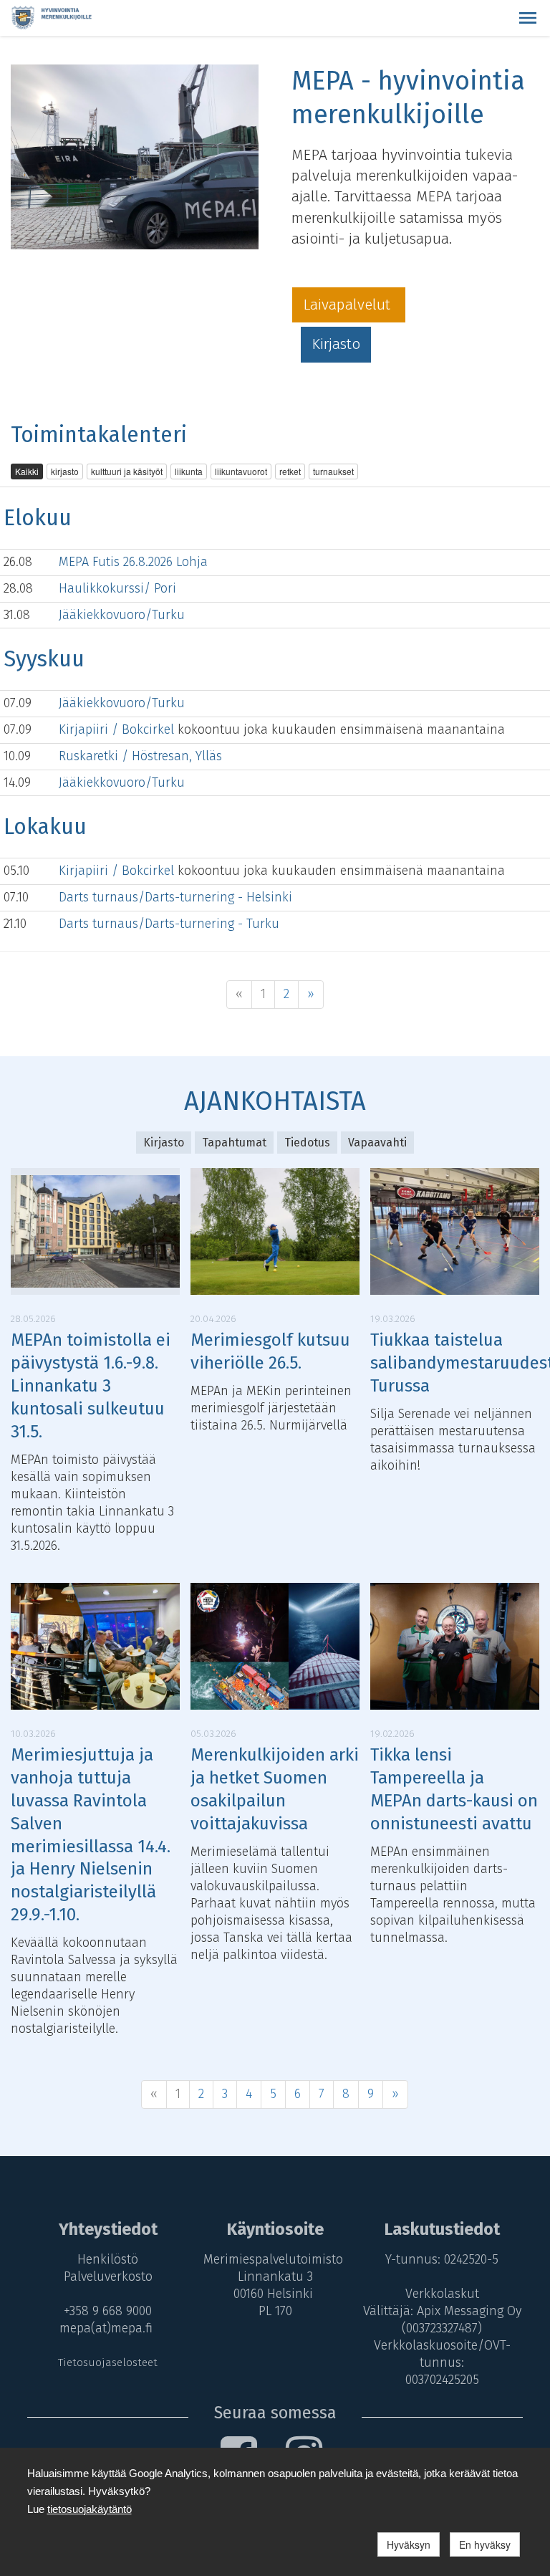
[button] (528, 18)
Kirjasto (336, 344)
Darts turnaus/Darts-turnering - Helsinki (175, 897)
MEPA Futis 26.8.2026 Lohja (133, 562)
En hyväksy (485, 2544)
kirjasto (65, 471)
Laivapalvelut (349, 305)
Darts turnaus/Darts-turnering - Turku (169, 924)
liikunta (189, 471)
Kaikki (27, 471)
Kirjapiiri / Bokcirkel (118, 729)
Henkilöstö (108, 2259)
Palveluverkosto (108, 2276)
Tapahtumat (234, 1143)
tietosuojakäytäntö (90, 2509)
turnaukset (333, 471)
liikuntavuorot (241, 471)
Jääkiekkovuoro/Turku (122, 615)
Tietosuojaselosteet (108, 2362)
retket (290, 471)
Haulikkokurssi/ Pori (117, 588)
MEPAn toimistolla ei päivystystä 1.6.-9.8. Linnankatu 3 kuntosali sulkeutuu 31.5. (91, 1386)
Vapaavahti (377, 1143)
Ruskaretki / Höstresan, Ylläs (140, 756)
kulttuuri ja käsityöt (127, 471)
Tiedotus (307, 1143)
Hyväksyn (409, 2544)
